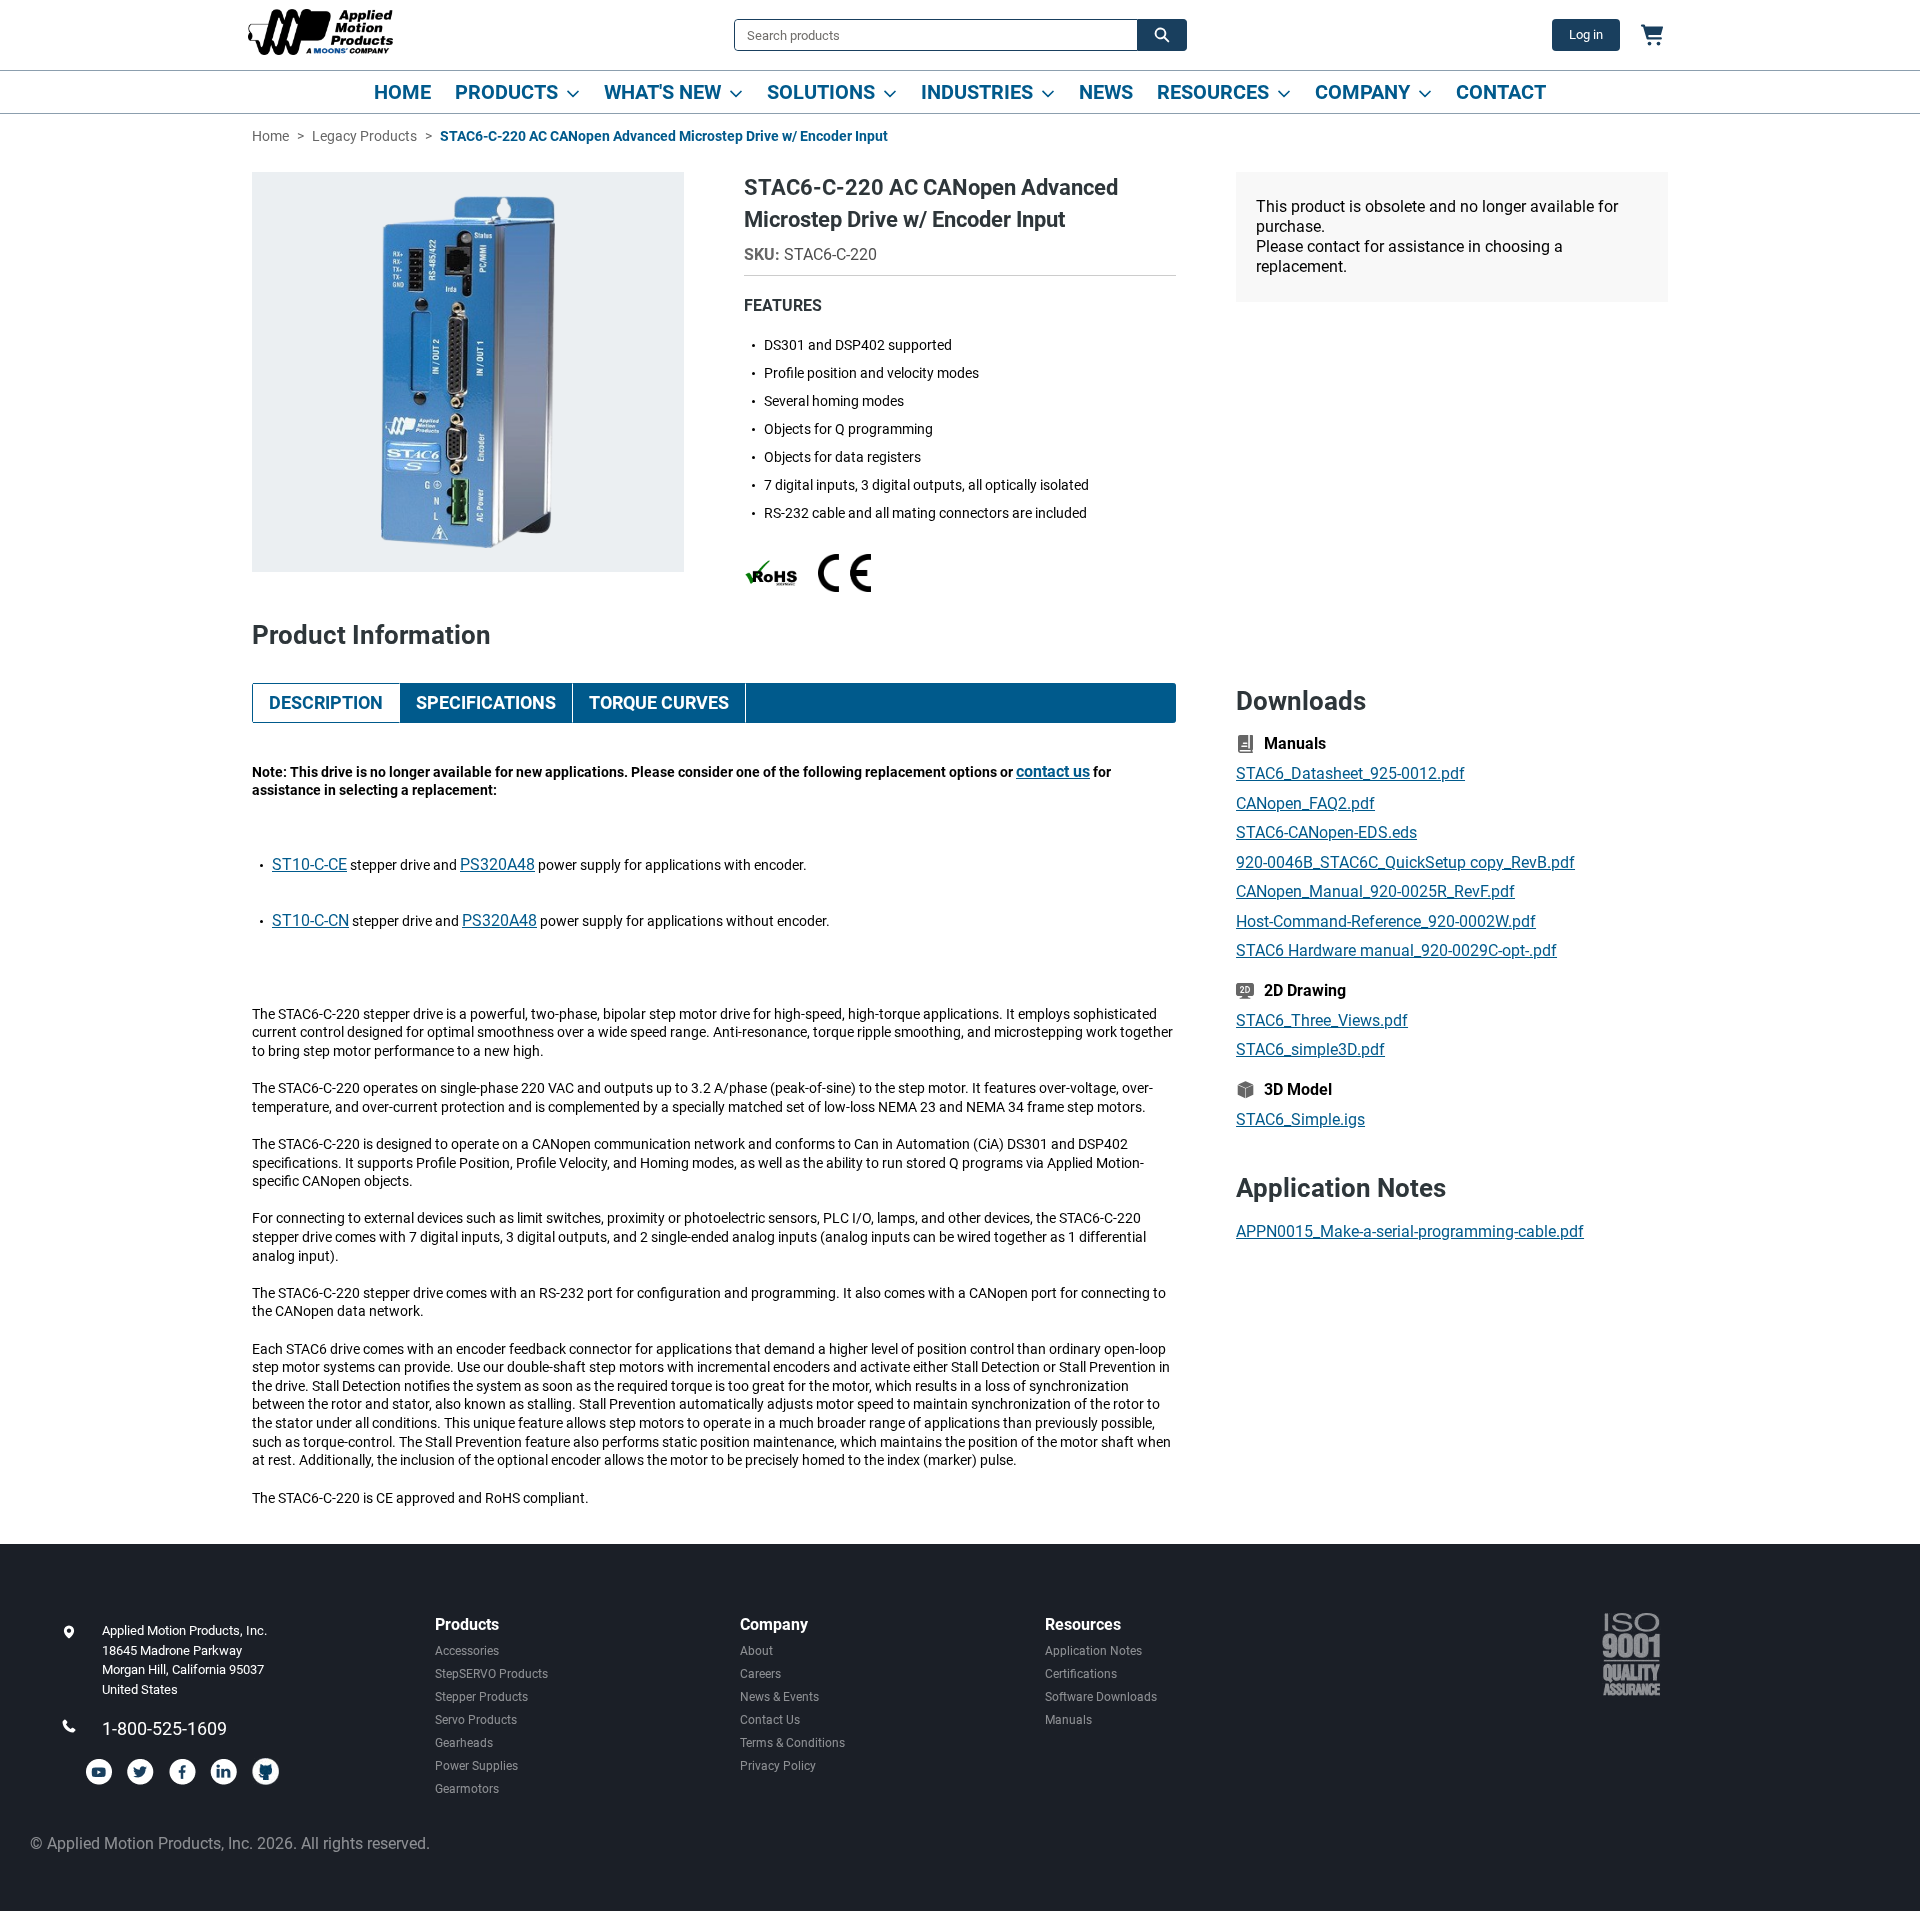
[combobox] (928, 35)
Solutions (821, 92)
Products (506, 92)
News (1106, 92)
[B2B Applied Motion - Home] (320, 32)
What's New (662, 92)
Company (1362, 92)
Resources (1213, 92)
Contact (1501, 92)
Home (402, 92)
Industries (977, 92)
